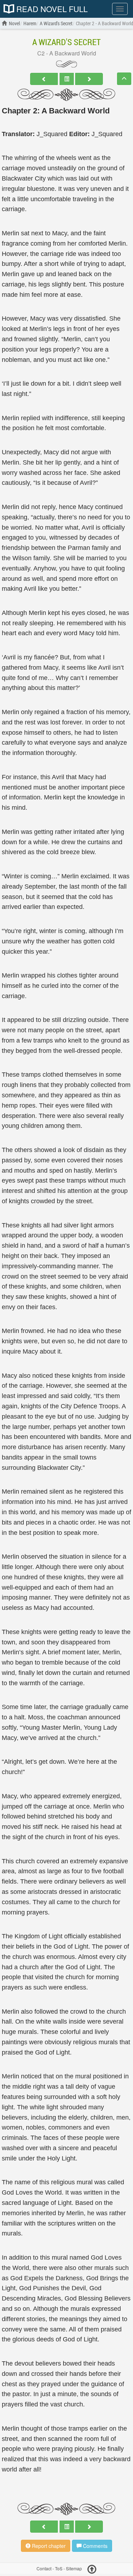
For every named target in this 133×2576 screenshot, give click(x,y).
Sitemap (74, 2568)
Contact (44, 2568)
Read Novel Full (51, 9)
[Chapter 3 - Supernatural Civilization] (89, 79)
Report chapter (48, 2546)
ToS (59, 2568)
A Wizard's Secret (66, 42)
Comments (95, 2546)
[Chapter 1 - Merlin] (44, 79)
